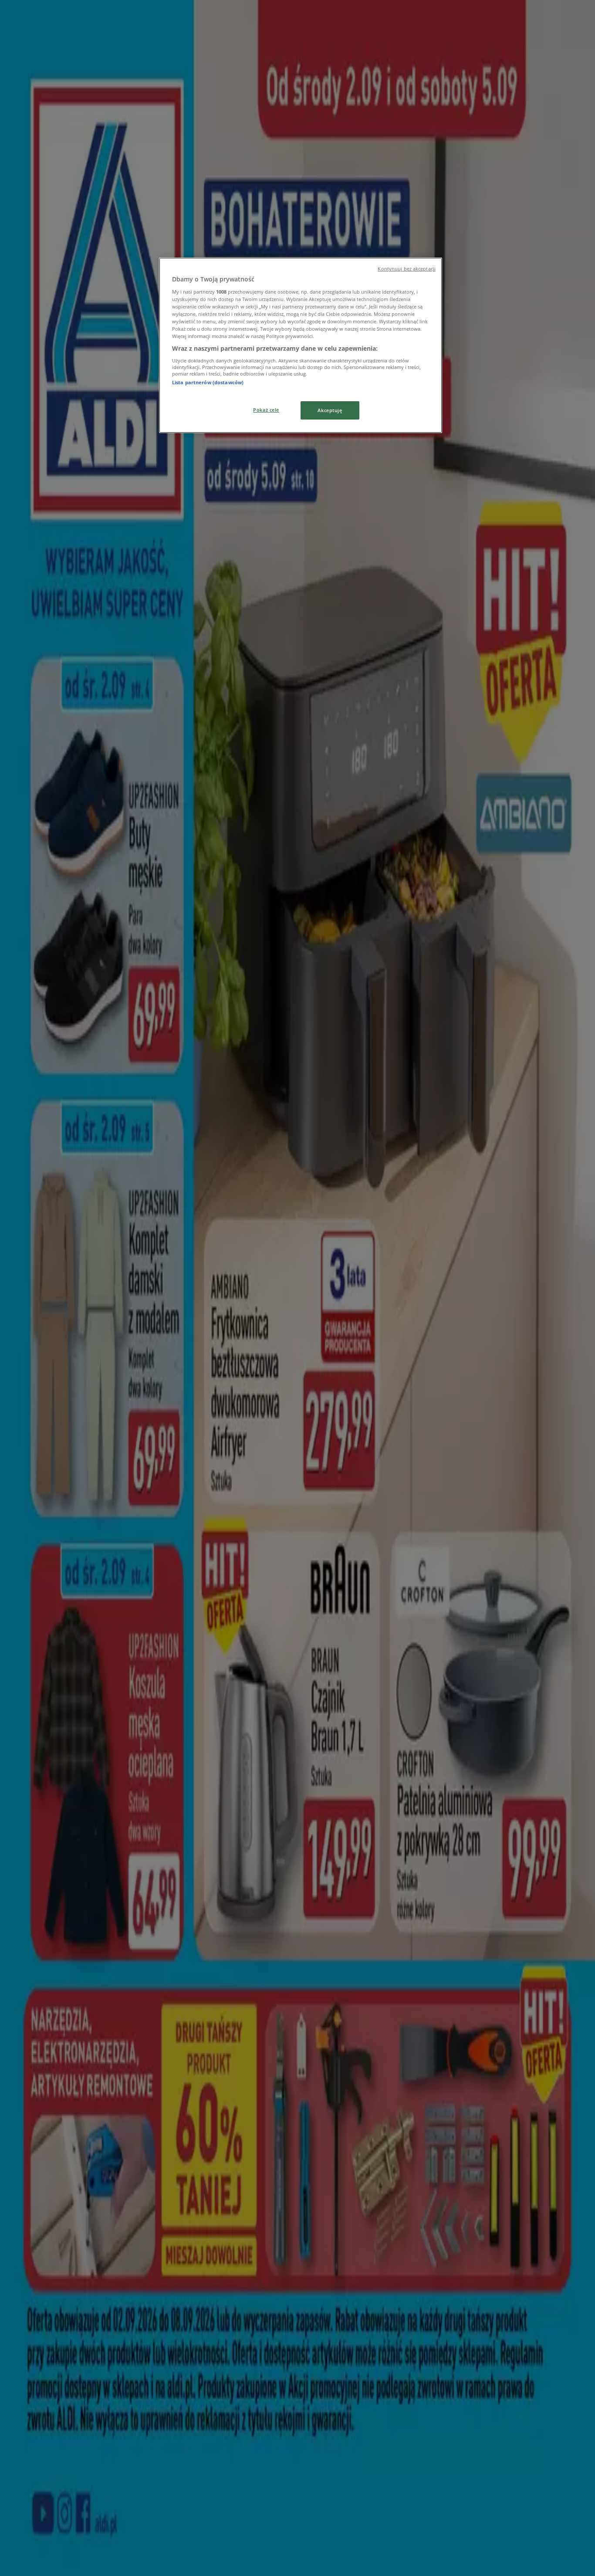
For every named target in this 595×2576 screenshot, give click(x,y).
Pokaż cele (266, 410)
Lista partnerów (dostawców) (208, 382)
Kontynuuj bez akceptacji (407, 269)
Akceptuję (330, 410)
